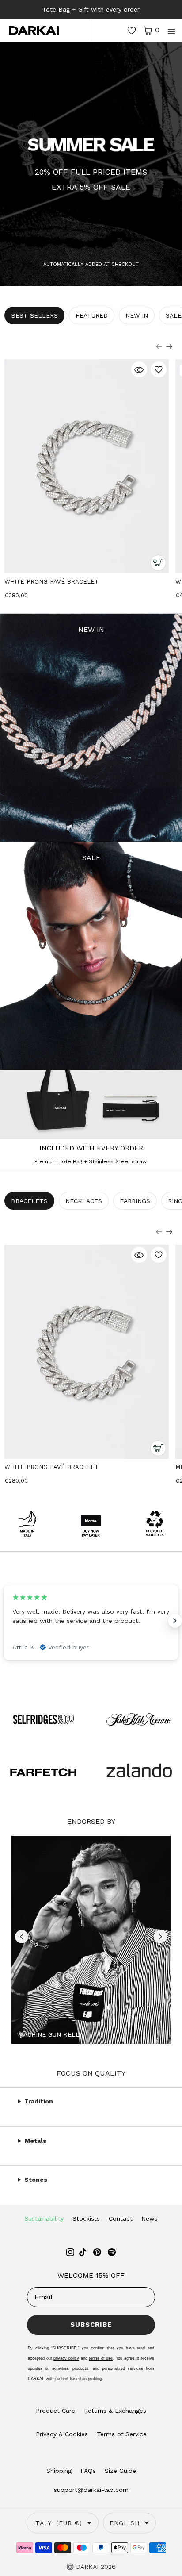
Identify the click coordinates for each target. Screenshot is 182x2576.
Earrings (135, 1201)
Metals (35, 2141)
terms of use (101, 2358)
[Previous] (159, 346)
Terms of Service (122, 2434)
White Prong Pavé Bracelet (51, 582)
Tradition (39, 2101)
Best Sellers (34, 315)
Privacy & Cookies (62, 2434)
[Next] (169, 346)
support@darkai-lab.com (91, 2490)
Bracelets (29, 1201)
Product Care (55, 2411)
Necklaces (84, 1201)
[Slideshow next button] (175, 1621)
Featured (92, 315)
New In (137, 315)
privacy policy (66, 2358)
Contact (121, 2218)
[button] (22, 1937)
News (150, 2218)
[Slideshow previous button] (7, 1621)
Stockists (86, 2218)
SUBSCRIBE (91, 2325)
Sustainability (44, 2218)
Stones (36, 2180)
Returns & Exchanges (115, 2411)
